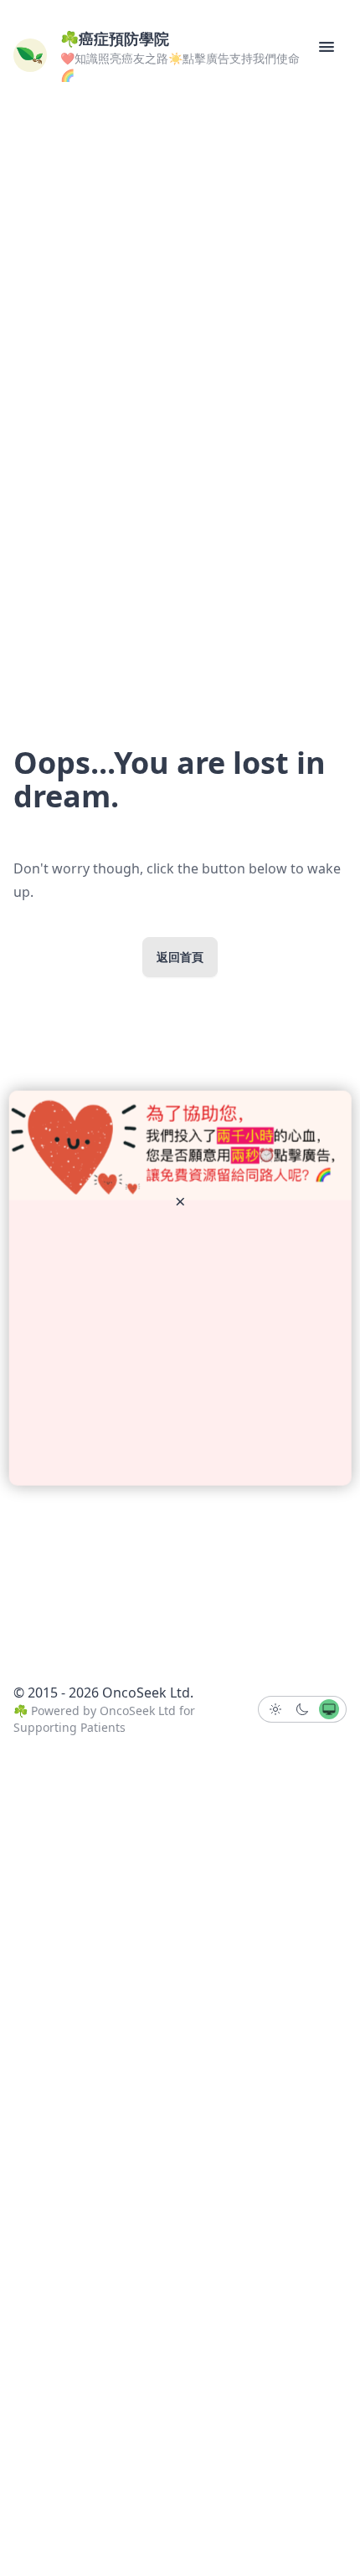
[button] (327, 47)
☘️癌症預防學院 (115, 38)
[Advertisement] (180, 1343)
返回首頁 (180, 957)
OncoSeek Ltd (138, 1711)
